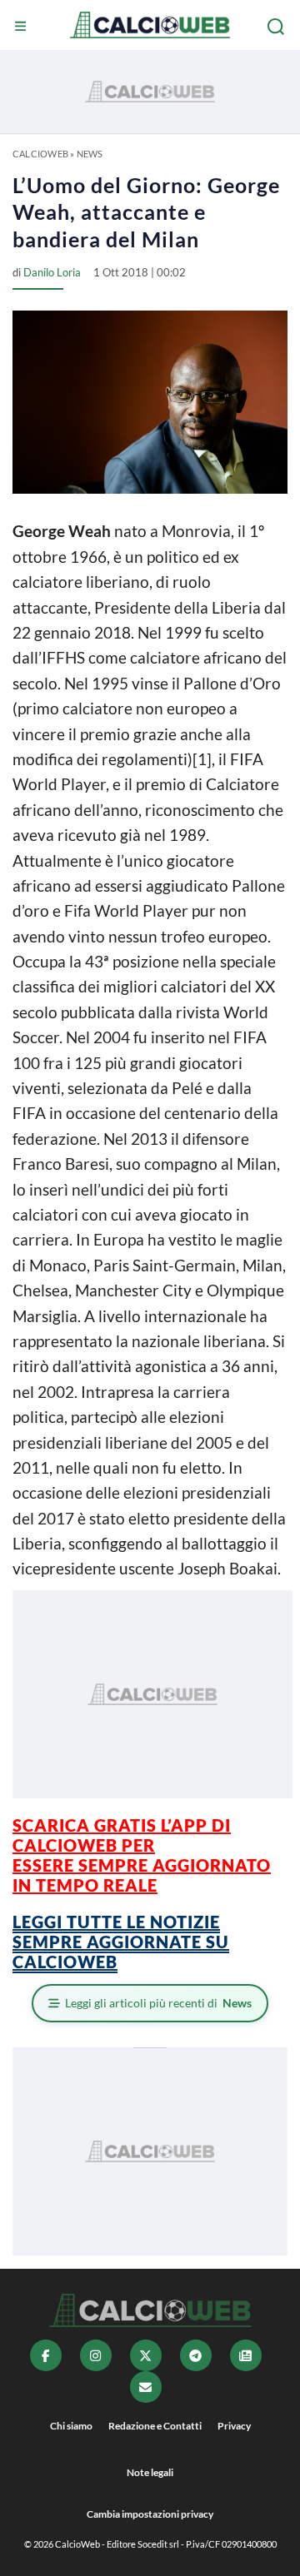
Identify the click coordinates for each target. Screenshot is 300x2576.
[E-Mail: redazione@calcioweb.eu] (146, 2387)
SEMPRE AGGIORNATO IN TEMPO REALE (142, 1875)
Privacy (234, 2426)
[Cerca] (277, 27)
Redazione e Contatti (155, 2426)
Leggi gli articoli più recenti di (158, 2003)
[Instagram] (96, 2355)
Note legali (150, 2472)
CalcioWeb (40, 154)
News (90, 154)
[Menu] (22, 27)
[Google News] (246, 2355)
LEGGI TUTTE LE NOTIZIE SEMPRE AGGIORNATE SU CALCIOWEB (121, 1942)
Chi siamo (71, 2426)
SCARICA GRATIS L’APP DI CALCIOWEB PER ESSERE (122, 1845)
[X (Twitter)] (146, 2355)
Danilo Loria (52, 272)
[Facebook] (46, 2355)
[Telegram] (196, 2355)
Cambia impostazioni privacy (150, 2514)
